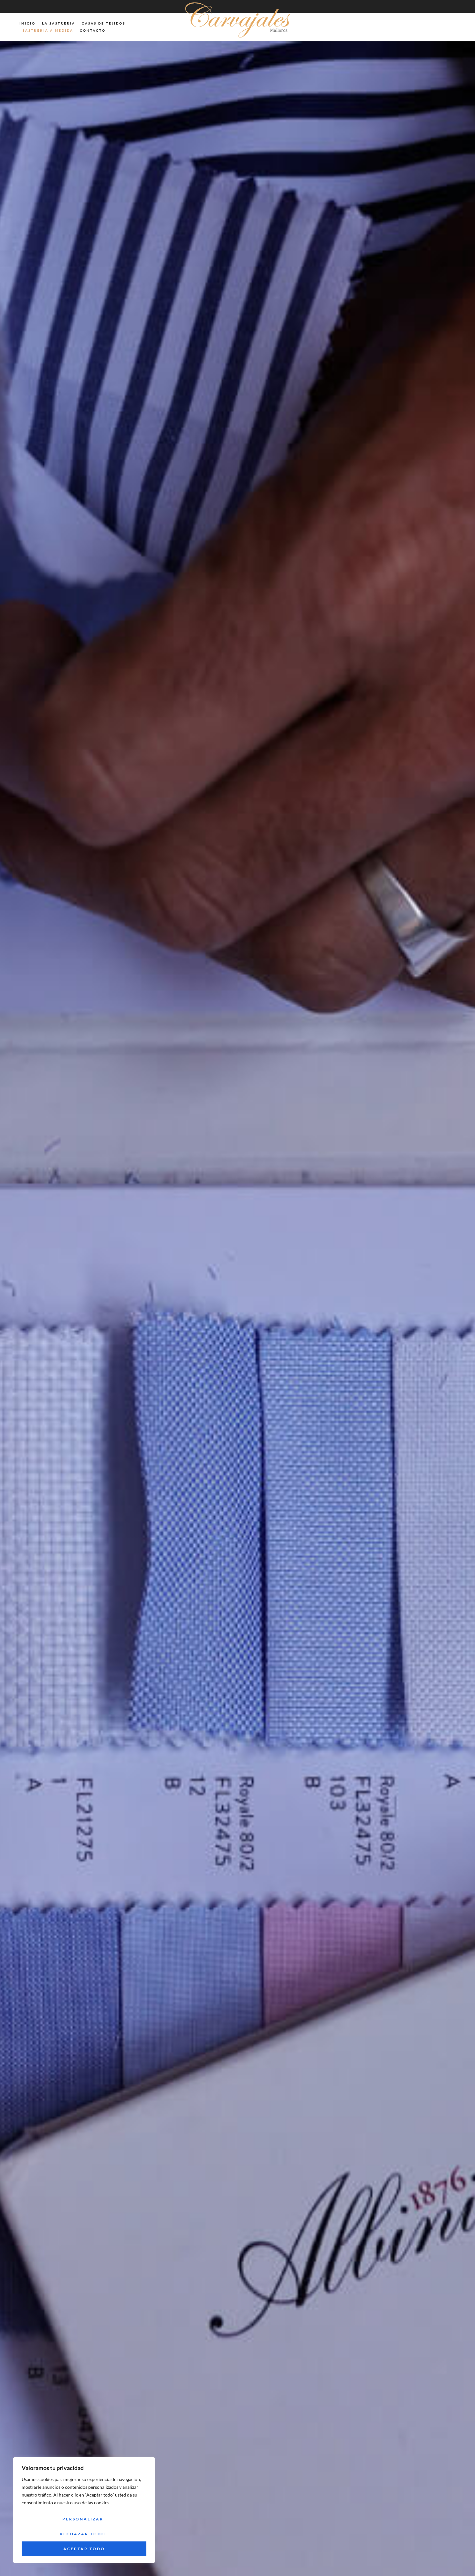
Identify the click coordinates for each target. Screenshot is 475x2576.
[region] (84, 2510)
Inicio (27, 23)
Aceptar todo (84, 2549)
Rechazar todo (83, 2534)
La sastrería (59, 23)
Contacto (93, 30)
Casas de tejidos (104, 23)
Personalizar (83, 2519)
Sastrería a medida (48, 30)
